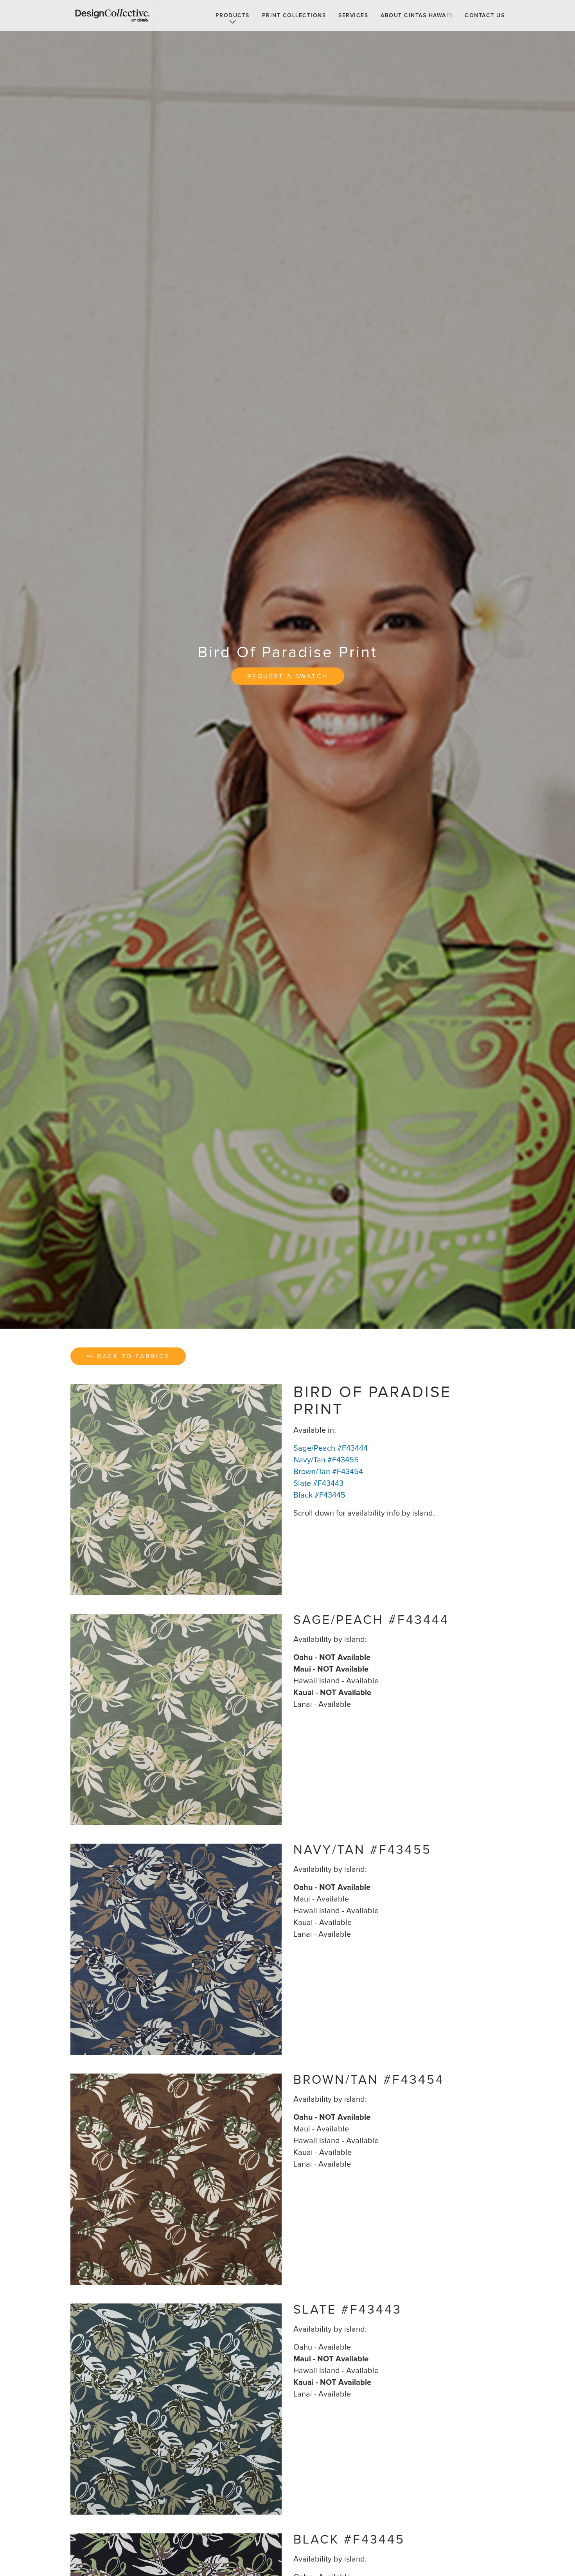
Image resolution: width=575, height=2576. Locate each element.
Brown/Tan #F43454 (328, 1472)
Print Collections (294, 16)
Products (233, 16)
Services (353, 16)
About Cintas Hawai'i (416, 16)
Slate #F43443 (318, 1484)
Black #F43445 (319, 1495)
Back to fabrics (132, 1356)
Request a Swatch (288, 676)
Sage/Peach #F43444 (331, 1448)
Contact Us (485, 16)
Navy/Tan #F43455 (326, 1460)
